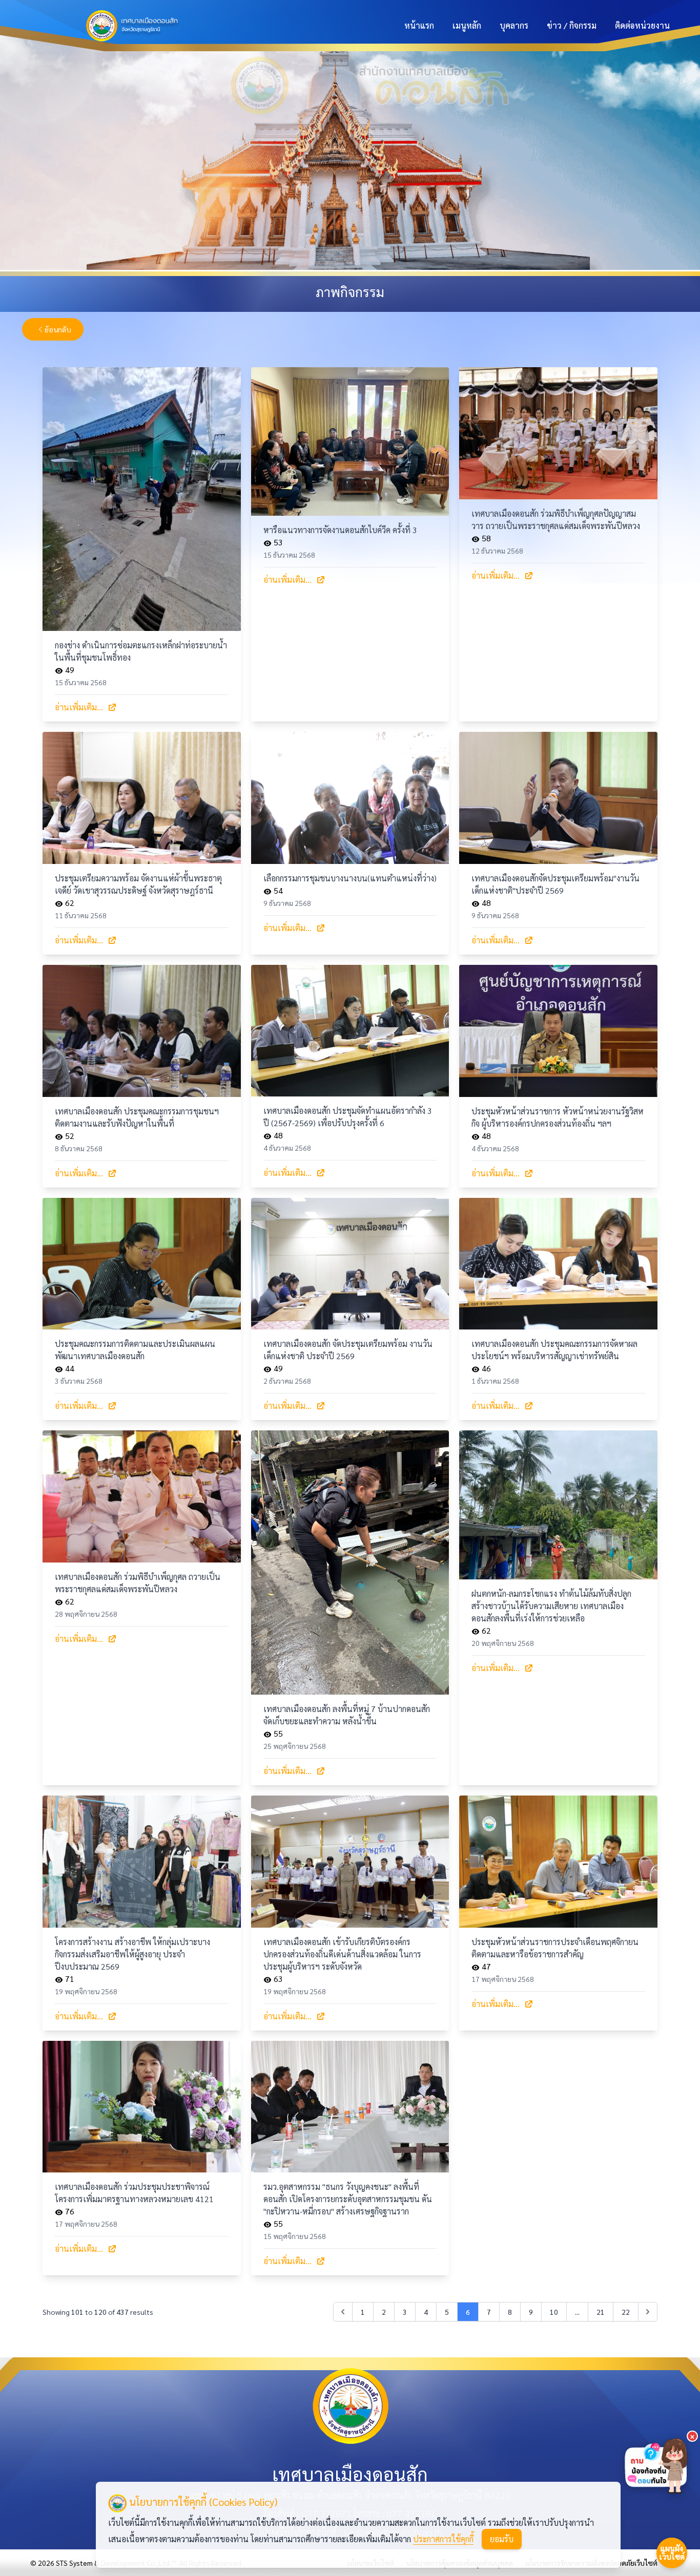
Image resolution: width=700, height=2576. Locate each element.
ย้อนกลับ (58, 329)
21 (601, 2312)
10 (554, 2312)
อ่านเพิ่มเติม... (79, 707)
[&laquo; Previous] (343, 2312)
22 (626, 2312)
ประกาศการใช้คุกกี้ (443, 2539)
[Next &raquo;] (648, 2312)
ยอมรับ (502, 2539)
